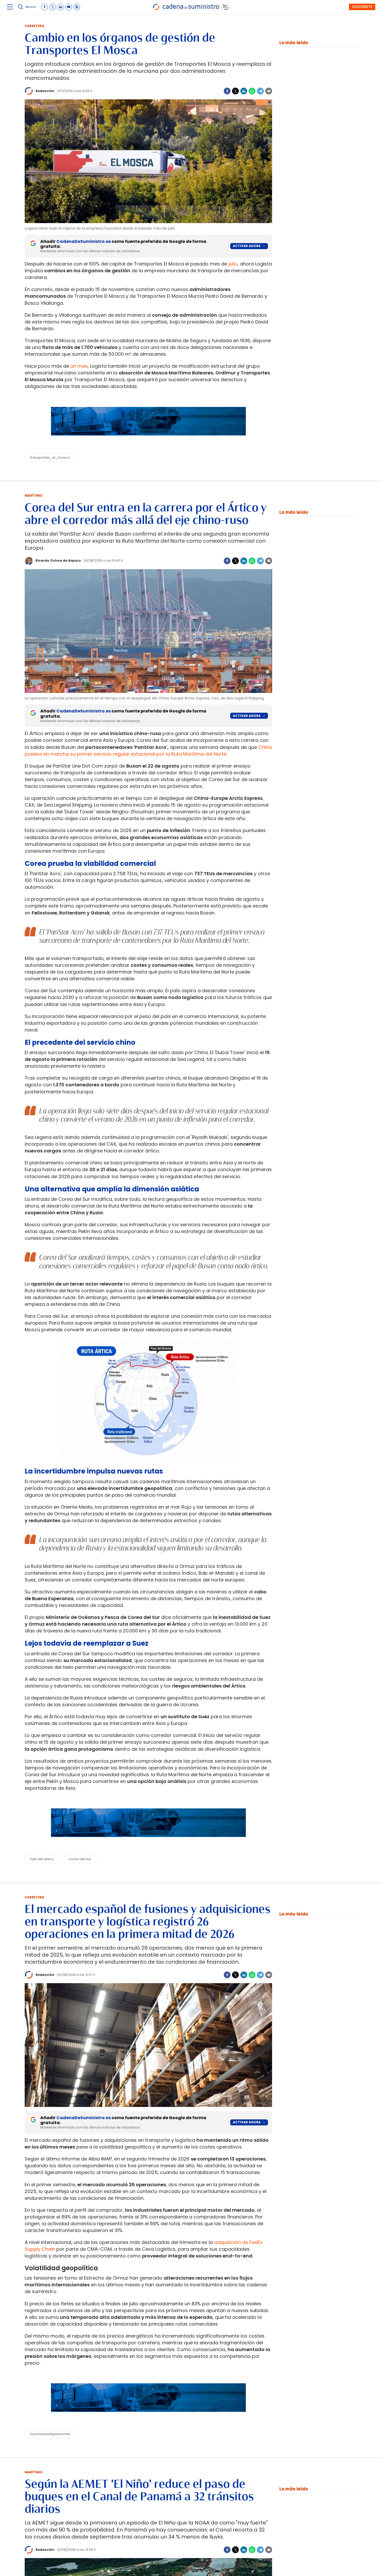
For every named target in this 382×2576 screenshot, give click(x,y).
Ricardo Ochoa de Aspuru (58, 560)
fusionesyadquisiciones (50, 2434)
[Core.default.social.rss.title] (77, 7)
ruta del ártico (42, 1859)
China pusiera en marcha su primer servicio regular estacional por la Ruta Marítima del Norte (148, 751)
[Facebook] (227, 91)
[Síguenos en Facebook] (44, 7)
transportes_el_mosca (50, 458)
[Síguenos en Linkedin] (61, 7)
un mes (79, 366)
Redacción (45, 91)
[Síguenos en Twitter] (52, 7)
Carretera (34, 26)
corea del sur (80, 1859)
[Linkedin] (244, 91)
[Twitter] (235, 91)
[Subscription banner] (148, 440)
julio (233, 264)
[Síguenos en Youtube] (69, 7)
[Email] (269, 91)
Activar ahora (247, 246)
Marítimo (34, 495)
